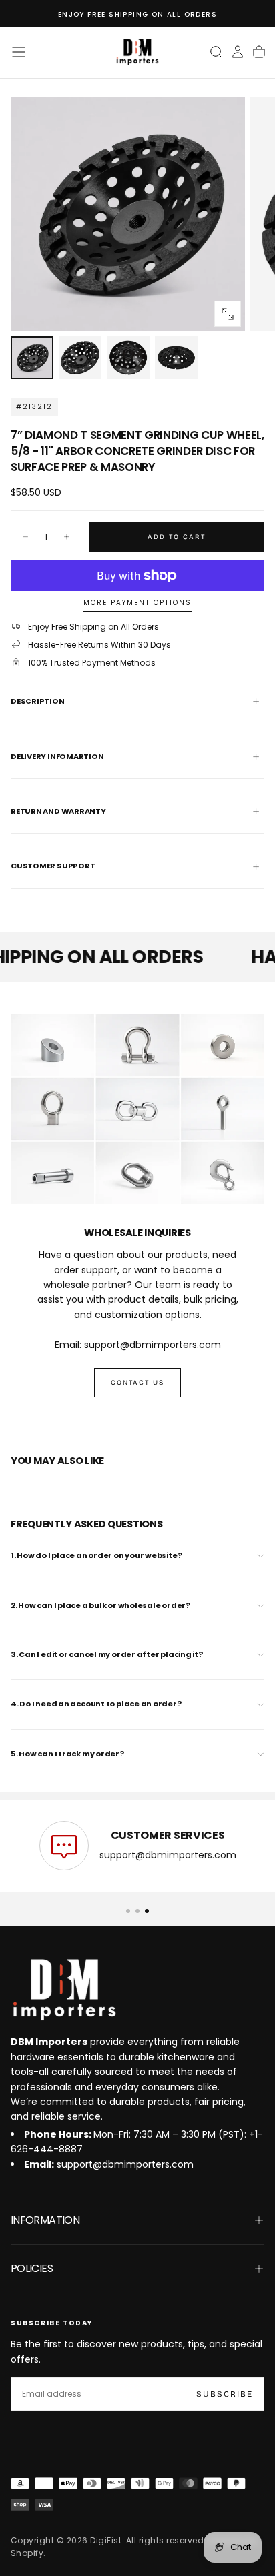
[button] (19, 52)
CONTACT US (137, 1383)
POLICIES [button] (32, 2268)
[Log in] (238, 52)
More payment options (137, 603)
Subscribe (225, 2394)
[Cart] (259, 52)
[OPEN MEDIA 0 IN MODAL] (228, 314)
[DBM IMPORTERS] (64, 1990)
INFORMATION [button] (45, 2220)
